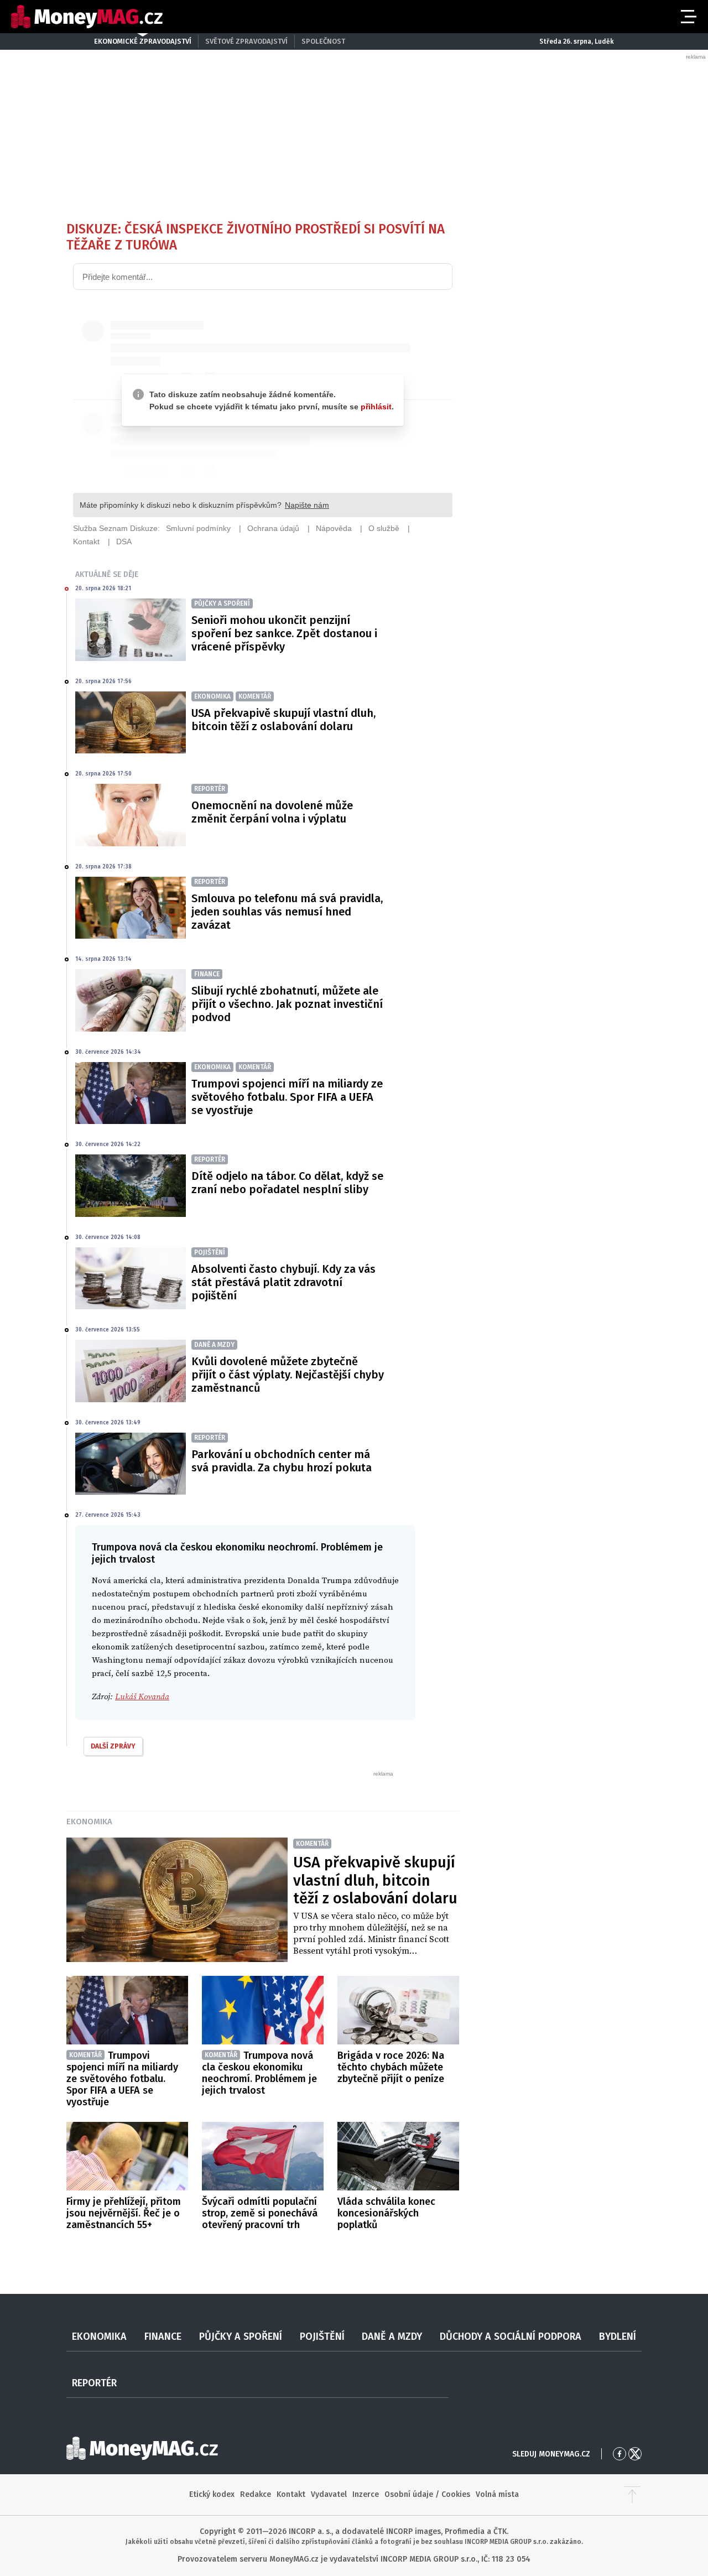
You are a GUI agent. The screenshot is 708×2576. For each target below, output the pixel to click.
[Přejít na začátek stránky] (632, 2495)
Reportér (94, 2383)
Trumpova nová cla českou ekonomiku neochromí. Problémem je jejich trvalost (259, 2073)
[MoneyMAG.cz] (87, 17)
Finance (163, 2336)
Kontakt (291, 2494)
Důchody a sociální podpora (511, 2336)
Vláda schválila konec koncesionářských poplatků (386, 2213)
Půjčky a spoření (241, 2336)
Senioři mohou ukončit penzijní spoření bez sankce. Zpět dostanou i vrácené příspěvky (284, 633)
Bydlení (618, 2336)
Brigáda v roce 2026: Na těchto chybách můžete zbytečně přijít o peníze (391, 2067)
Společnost (323, 41)
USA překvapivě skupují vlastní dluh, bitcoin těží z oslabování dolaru (283, 720)
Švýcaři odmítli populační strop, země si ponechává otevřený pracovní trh (260, 2213)
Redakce (256, 2494)
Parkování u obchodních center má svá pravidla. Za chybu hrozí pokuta (282, 1461)
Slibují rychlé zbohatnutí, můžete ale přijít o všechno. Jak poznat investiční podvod (287, 1004)
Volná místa (497, 2494)
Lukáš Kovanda (142, 1697)
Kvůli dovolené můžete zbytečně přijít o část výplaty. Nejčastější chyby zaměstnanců (288, 1375)
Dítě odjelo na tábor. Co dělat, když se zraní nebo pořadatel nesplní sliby (287, 1183)
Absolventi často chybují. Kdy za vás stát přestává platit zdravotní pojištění (283, 1282)
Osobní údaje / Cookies (427, 2494)
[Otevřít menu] (688, 17)
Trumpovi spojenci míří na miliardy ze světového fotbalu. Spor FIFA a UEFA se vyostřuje (287, 1097)
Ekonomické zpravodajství (143, 41)
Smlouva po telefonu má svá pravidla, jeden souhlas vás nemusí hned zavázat (287, 912)
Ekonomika (89, 1822)
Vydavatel (329, 2494)
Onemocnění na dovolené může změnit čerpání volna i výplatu (272, 812)
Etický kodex (212, 2494)
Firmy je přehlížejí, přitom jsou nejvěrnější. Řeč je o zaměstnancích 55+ (124, 2213)
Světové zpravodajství (246, 41)
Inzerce (366, 2494)
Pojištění (322, 2336)
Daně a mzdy (392, 2336)
